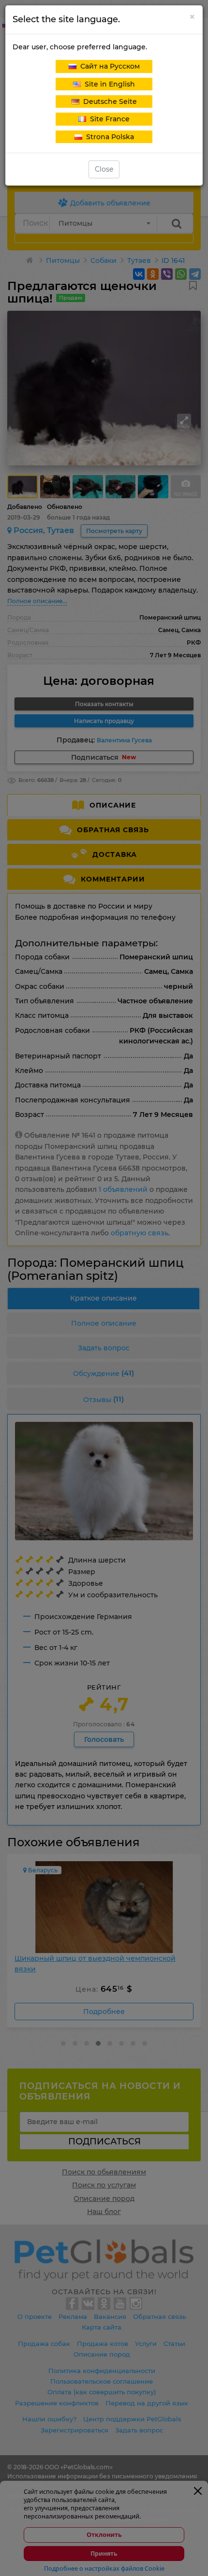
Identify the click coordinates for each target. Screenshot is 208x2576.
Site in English (108, 84)
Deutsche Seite (108, 101)
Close (104, 169)
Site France (108, 119)
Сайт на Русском (108, 66)
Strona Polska (108, 137)
